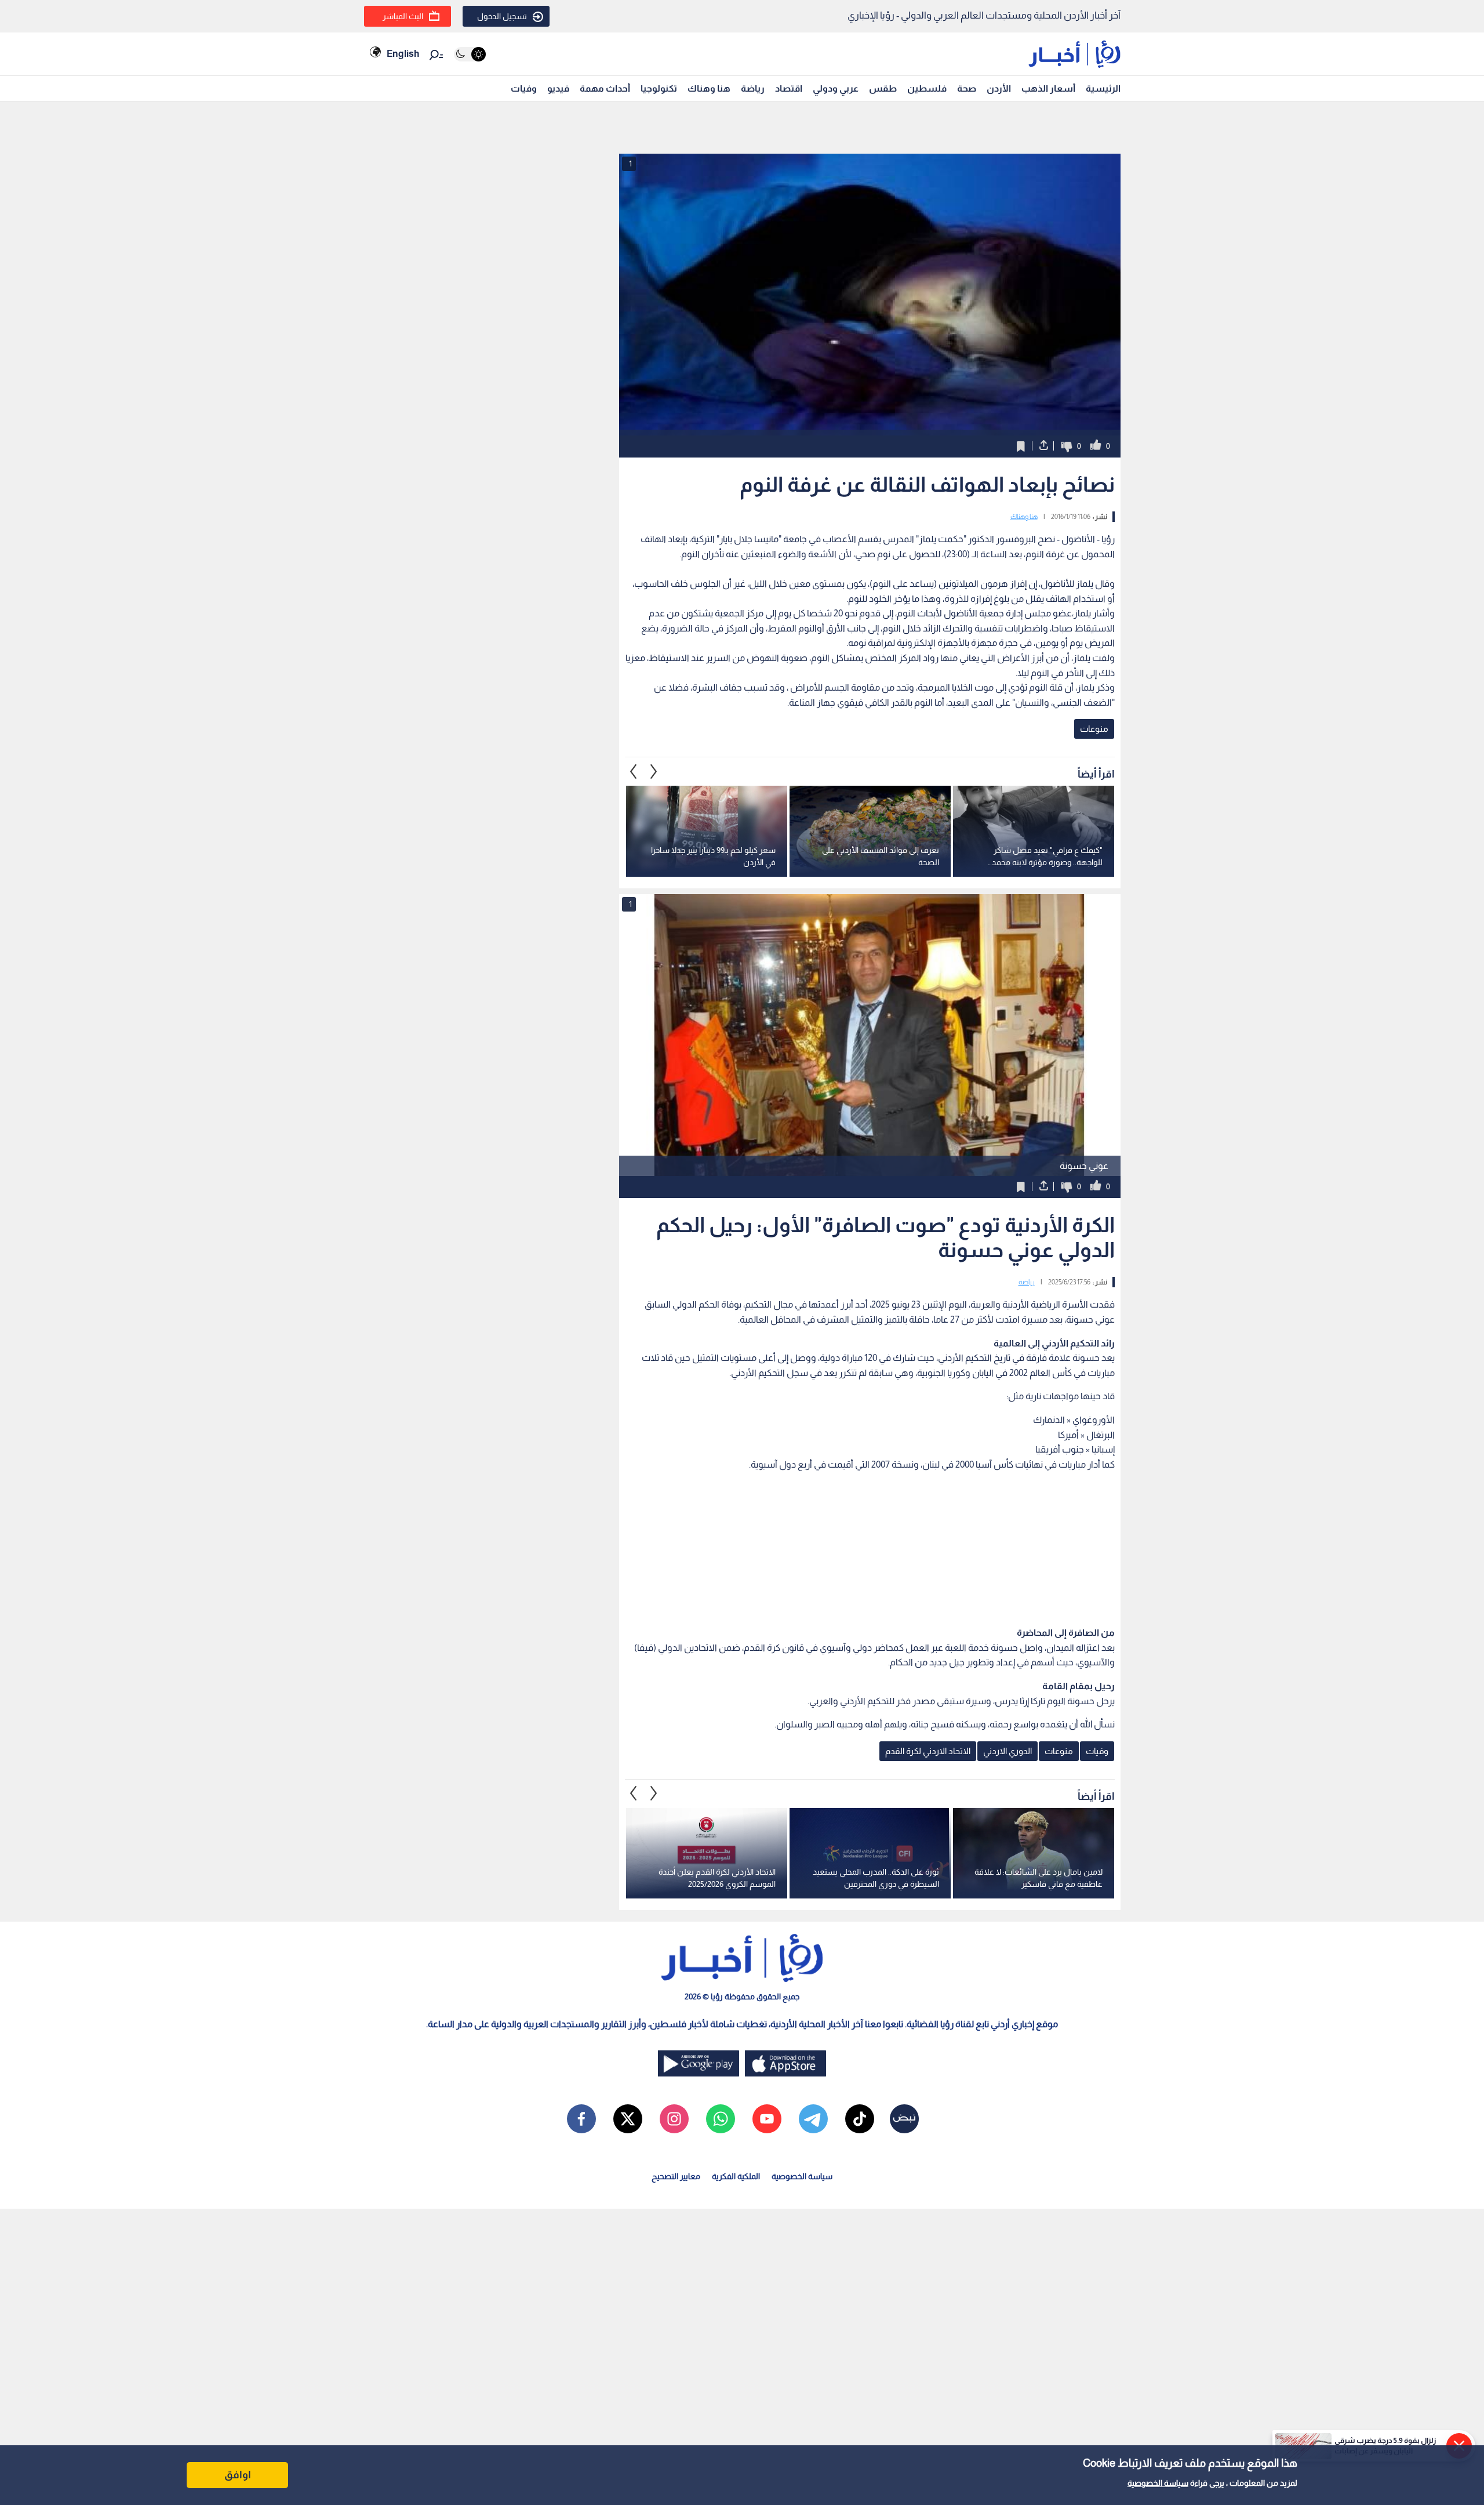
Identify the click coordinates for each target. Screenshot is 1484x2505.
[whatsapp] (721, 2119)
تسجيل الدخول (502, 16)
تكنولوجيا (659, 88)
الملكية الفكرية (736, 2176)
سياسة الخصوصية (1158, 2483)
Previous (654, 771)
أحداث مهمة (605, 88)
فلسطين (927, 88)
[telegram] (813, 2119)
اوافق (238, 2475)
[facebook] (581, 2119)
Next (634, 771)
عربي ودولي (836, 88)
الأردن (999, 88)
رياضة (753, 88)
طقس (883, 88)
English (403, 54)
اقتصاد (789, 88)
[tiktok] (860, 2119)
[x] (628, 2119)
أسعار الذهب (1048, 88)
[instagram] (674, 2119)
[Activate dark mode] (470, 54)
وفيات (524, 88)
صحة (967, 88)
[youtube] (767, 2119)
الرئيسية (1103, 88)
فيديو (558, 88)
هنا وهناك (709, 88)
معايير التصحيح (676, 2176)
